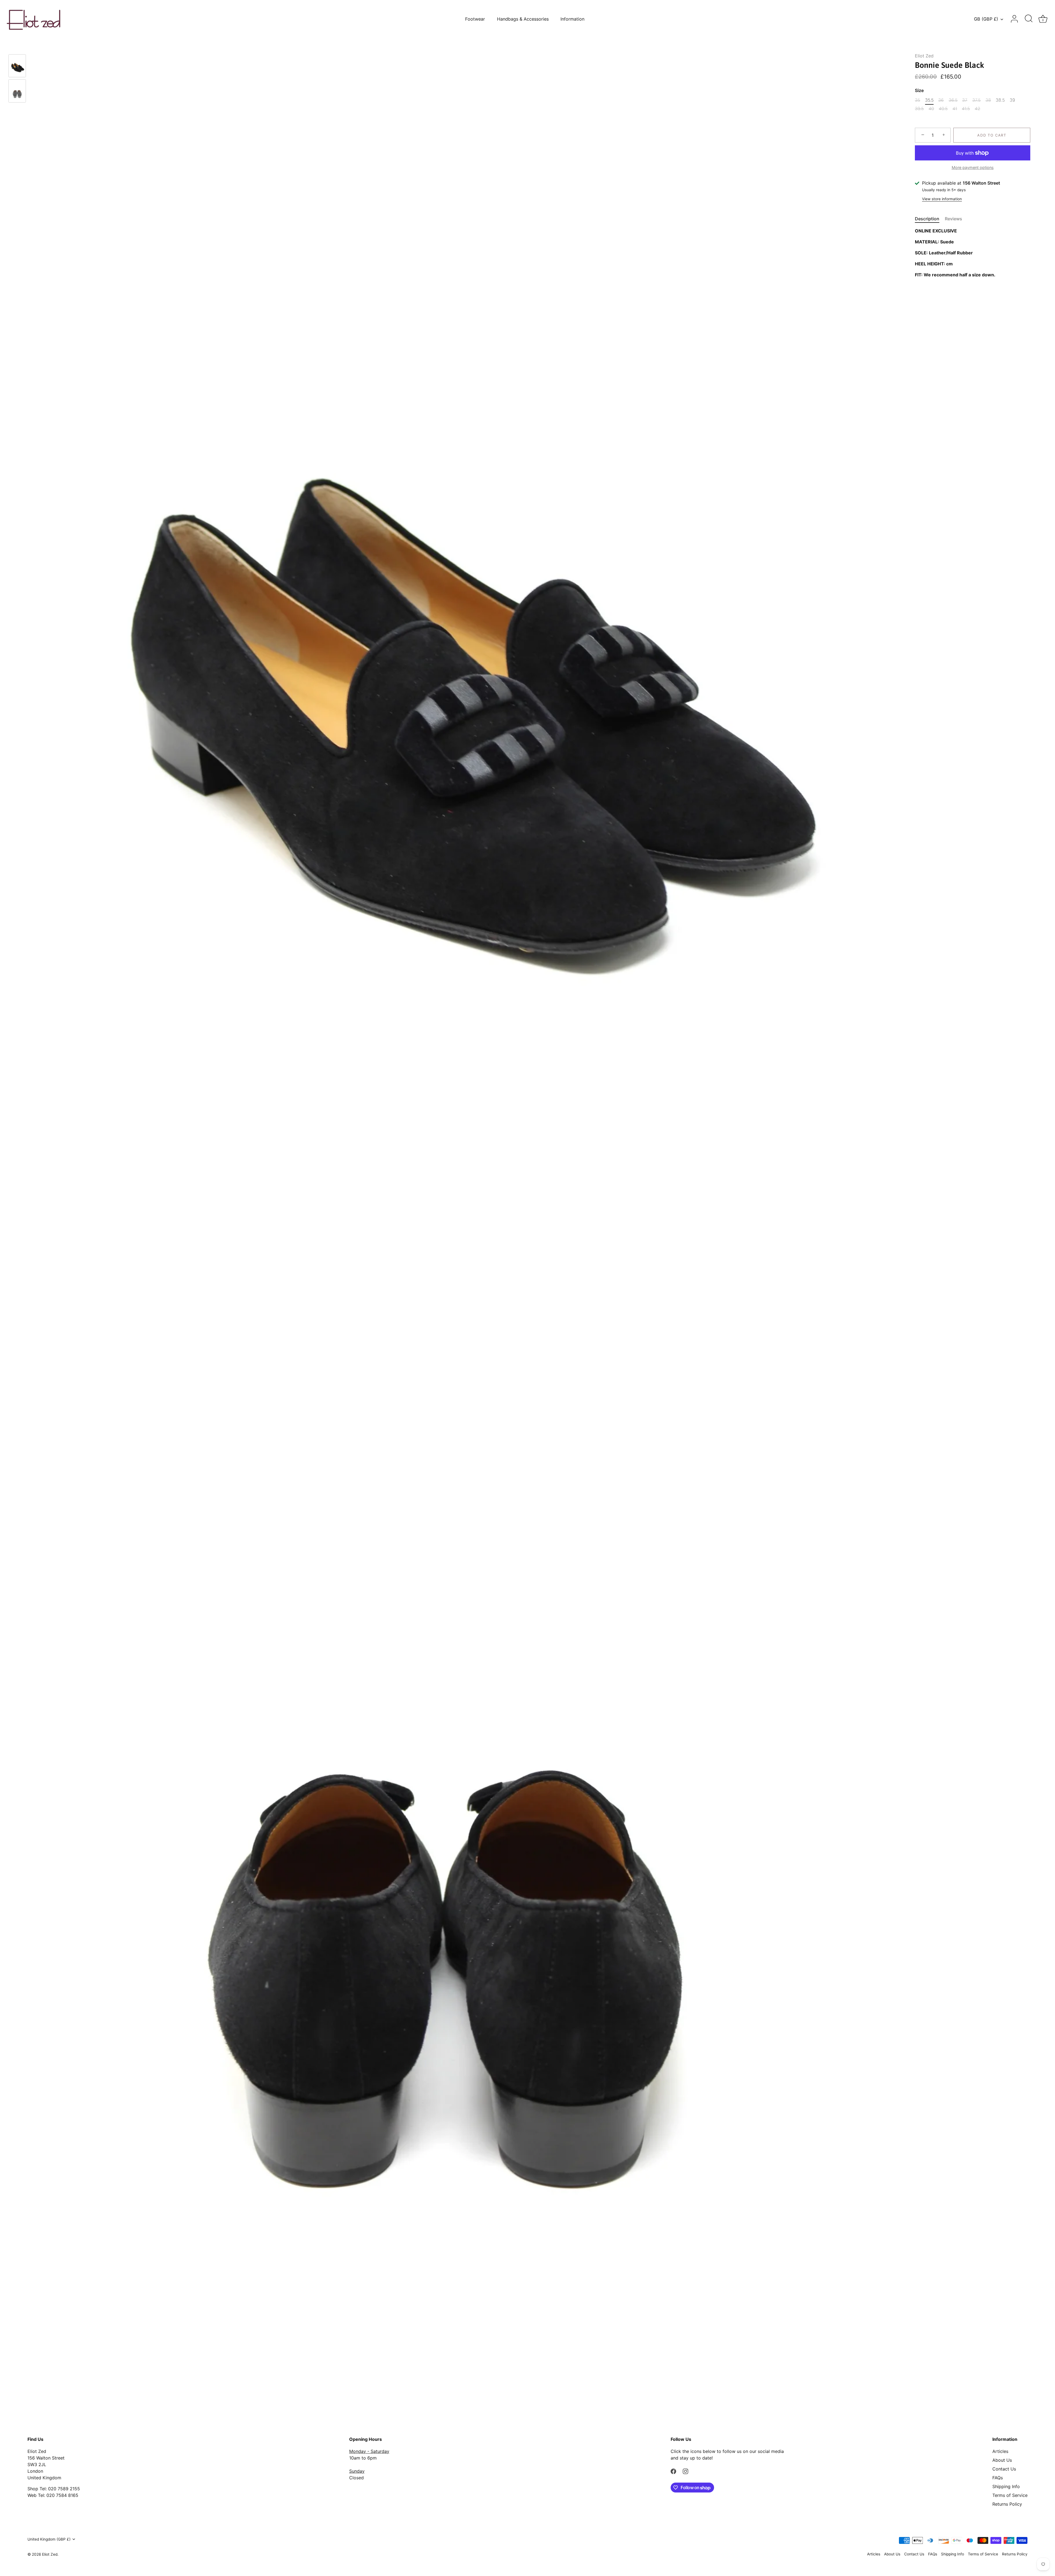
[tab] (930, 219)
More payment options (973, 167)
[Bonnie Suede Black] (17, 66)
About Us (1002, 2460)
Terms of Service (1010, 2495)
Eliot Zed (924, 56)
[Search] (1029, 19)
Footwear (475, 19)
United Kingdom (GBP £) (49, 2539)
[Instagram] (685, 2471)
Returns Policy (1007, 2504)
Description (927, 219)
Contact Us (1004, 2469)
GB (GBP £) (986, 19)
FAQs (998, 2478)
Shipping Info (1006, 2486)
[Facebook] (673, 2471)
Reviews (953, 219)
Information (572, 19)
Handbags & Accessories (523, 19)
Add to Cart (992, 135)
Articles (1000, 2451)
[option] (17, 67)
